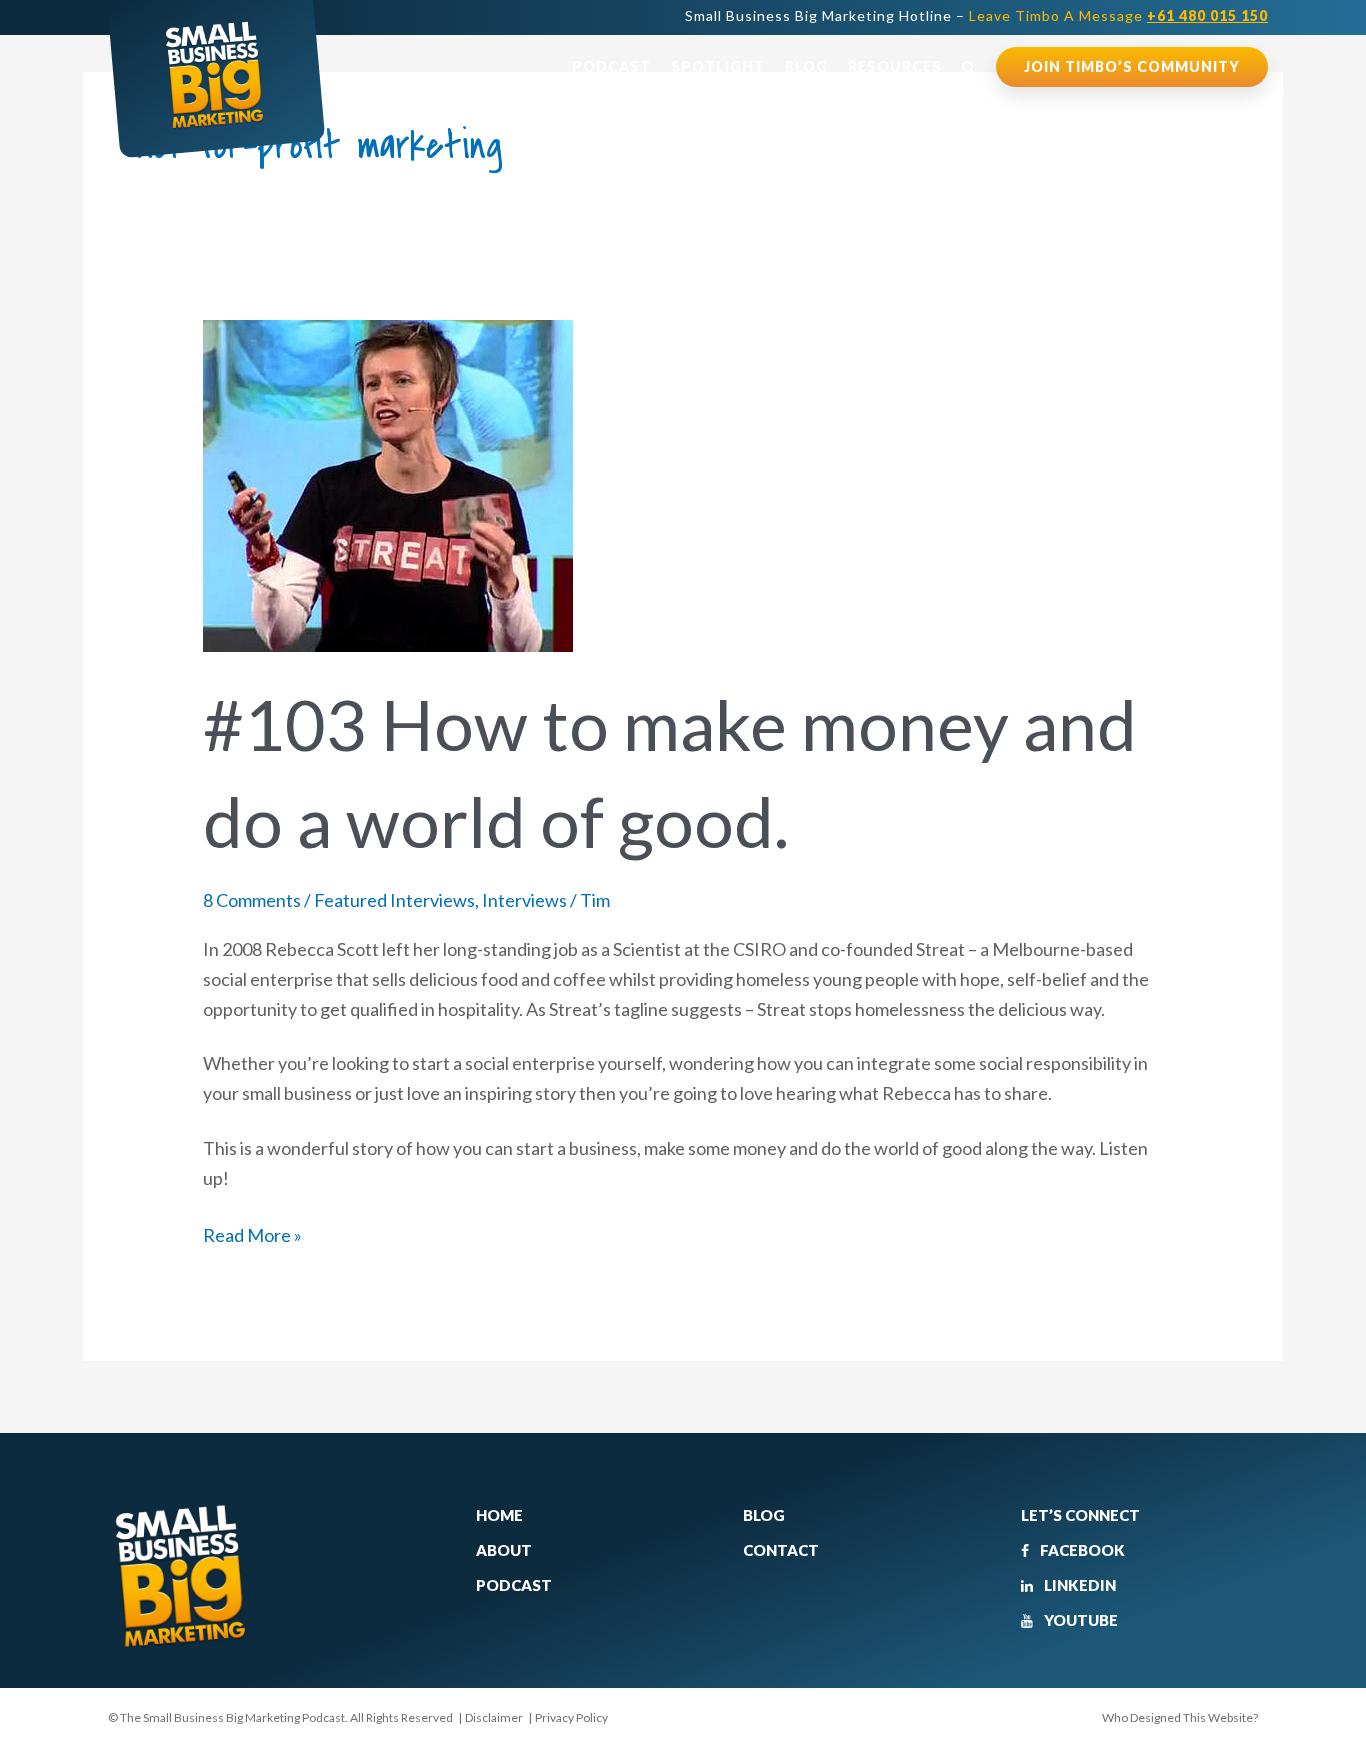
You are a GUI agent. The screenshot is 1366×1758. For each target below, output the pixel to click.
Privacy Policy (571, 1717)
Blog (806, 66)
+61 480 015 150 (1207, 15)
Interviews (524, 900)
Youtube (1079, 1620)
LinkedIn (1078, 1585)
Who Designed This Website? (1180, 1717)
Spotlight (718, 66)
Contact (781, 1550)
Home (499, 1515)
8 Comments (252, 900)
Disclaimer (494, 1717)
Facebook (1081, 1550)
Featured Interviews (394, 900)
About (504, 1550)
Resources (895, 66)
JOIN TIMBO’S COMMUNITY (1132, 66)
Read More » (252, 1233)
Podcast (611, 66)
